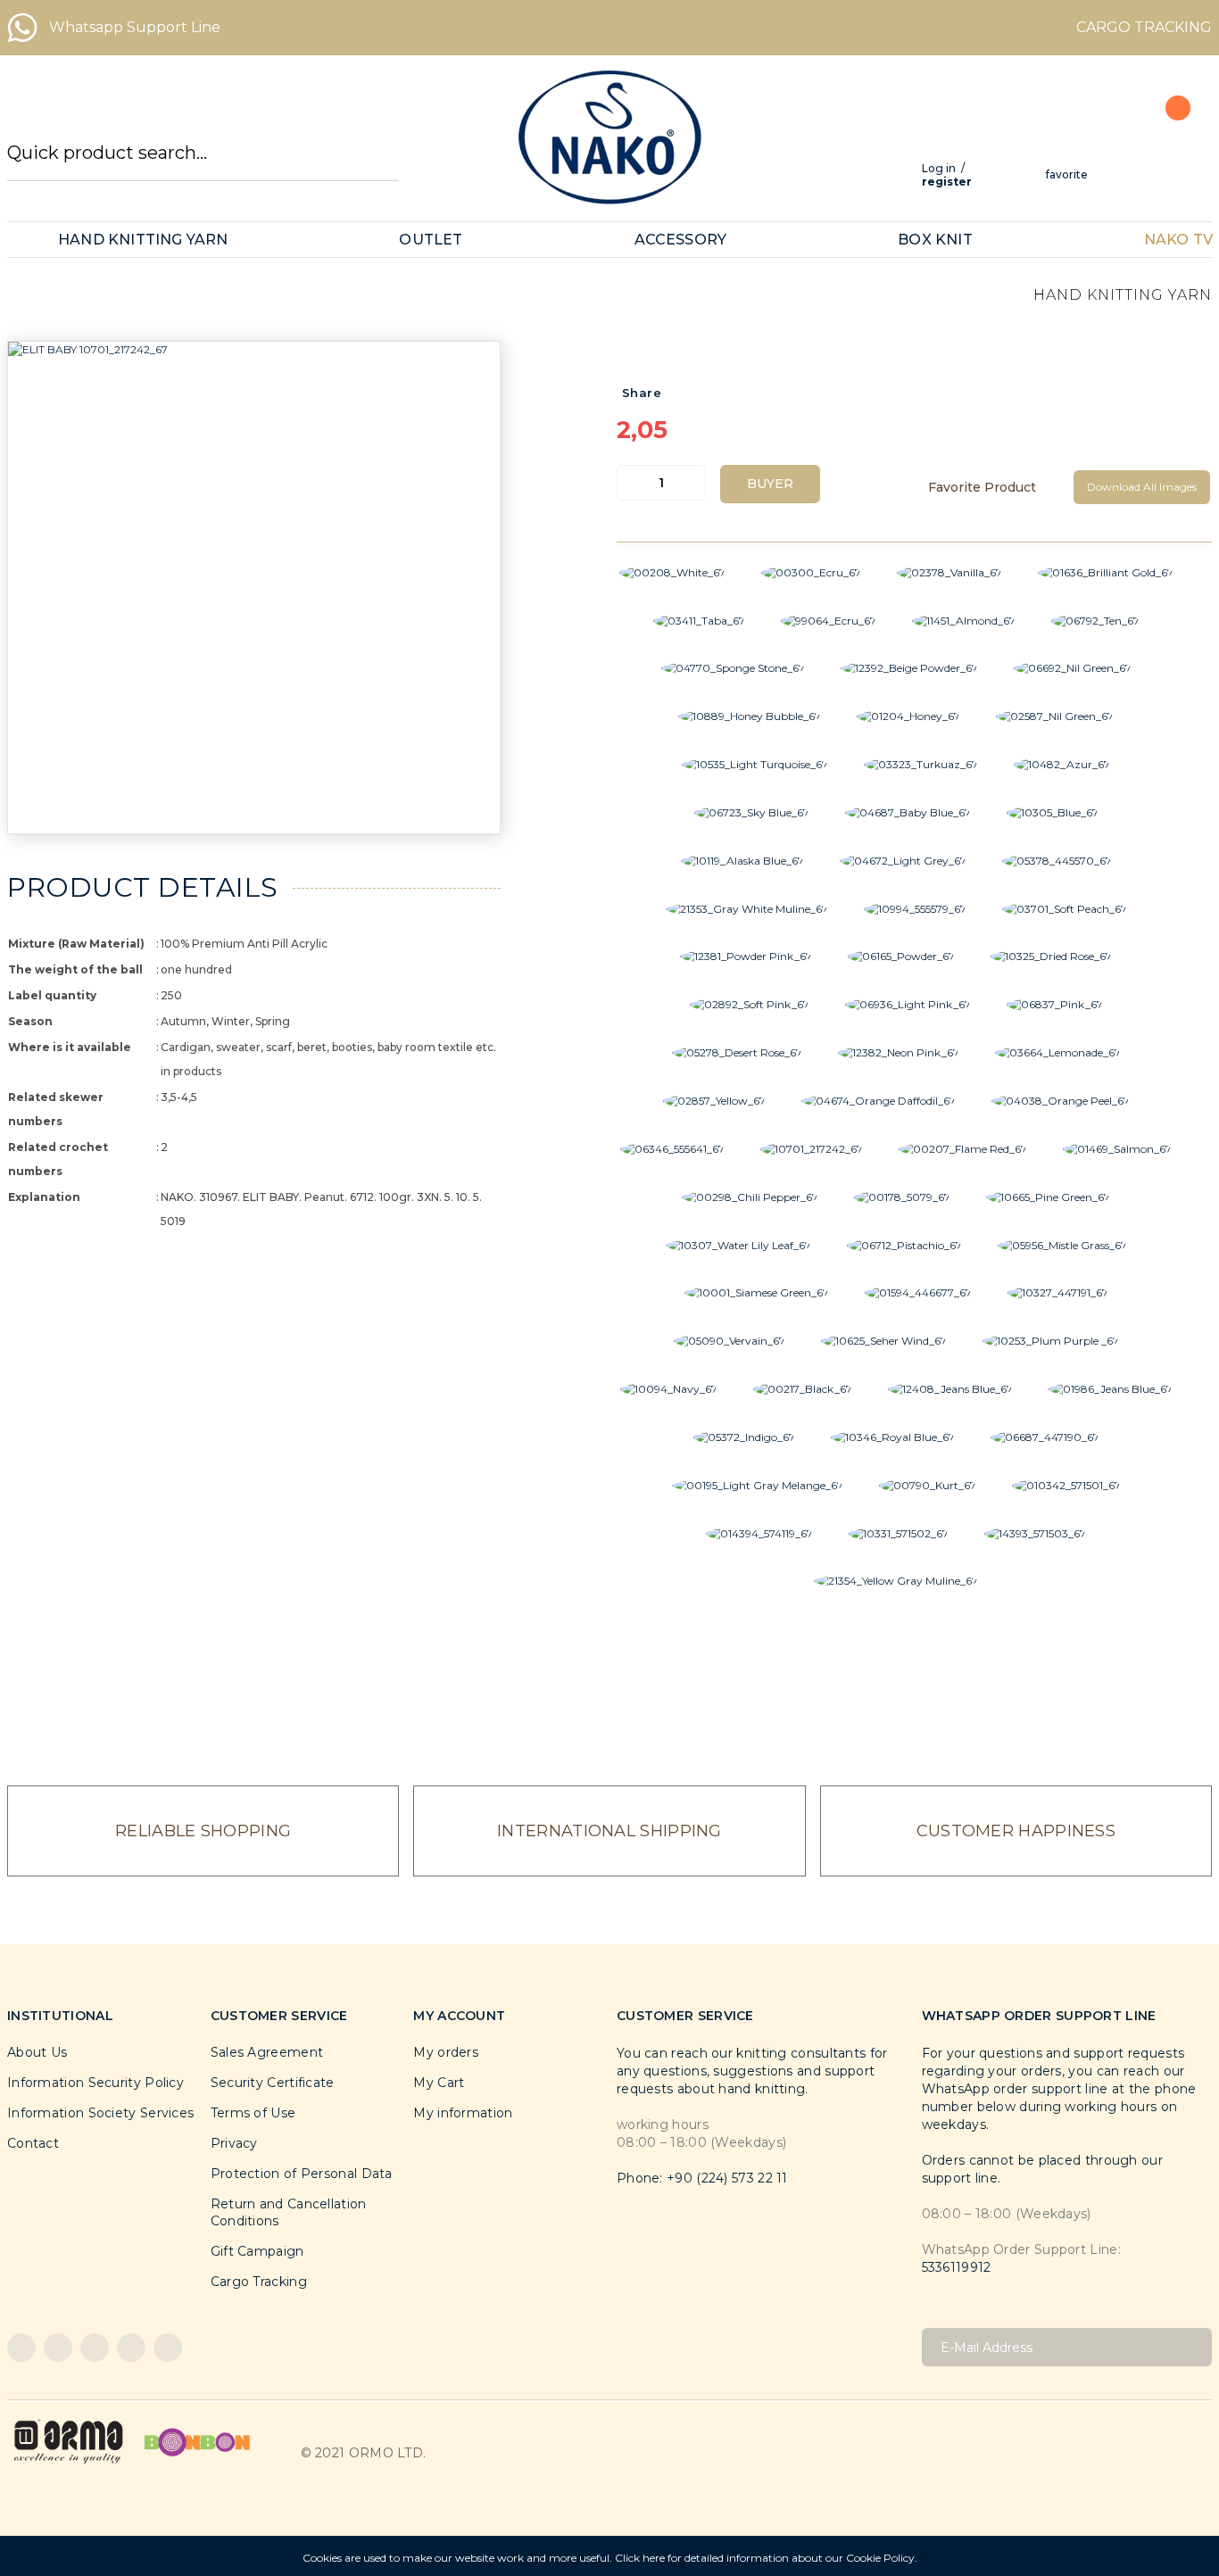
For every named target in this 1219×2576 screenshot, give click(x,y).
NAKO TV (1178, 240)
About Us (37, 2052)
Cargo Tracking (259, 2282)
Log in (939, 168)
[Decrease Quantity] (631, 483)
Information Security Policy (95, 2083)
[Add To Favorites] (990, 487)
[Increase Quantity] (692, 483)
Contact (33, 2143)
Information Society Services (100, 2113)
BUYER (770, 484)
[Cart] (1168, 148)
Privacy (234, 2143)
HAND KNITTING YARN (143, 240)
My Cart (439, 2083)
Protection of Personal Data (302, 2174)
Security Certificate (273, 2083)
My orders (446, 2052)
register (947, 182)
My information (463, 2113)
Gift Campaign (257, 2251)
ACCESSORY (681, 240)
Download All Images (1142, 487)
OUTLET (431, 240)
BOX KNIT (935, 240)
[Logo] (609, 137)
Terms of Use (253, 2113)
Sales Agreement (267, 2052)
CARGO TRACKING (1144, 27)
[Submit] (1192, 2347)
